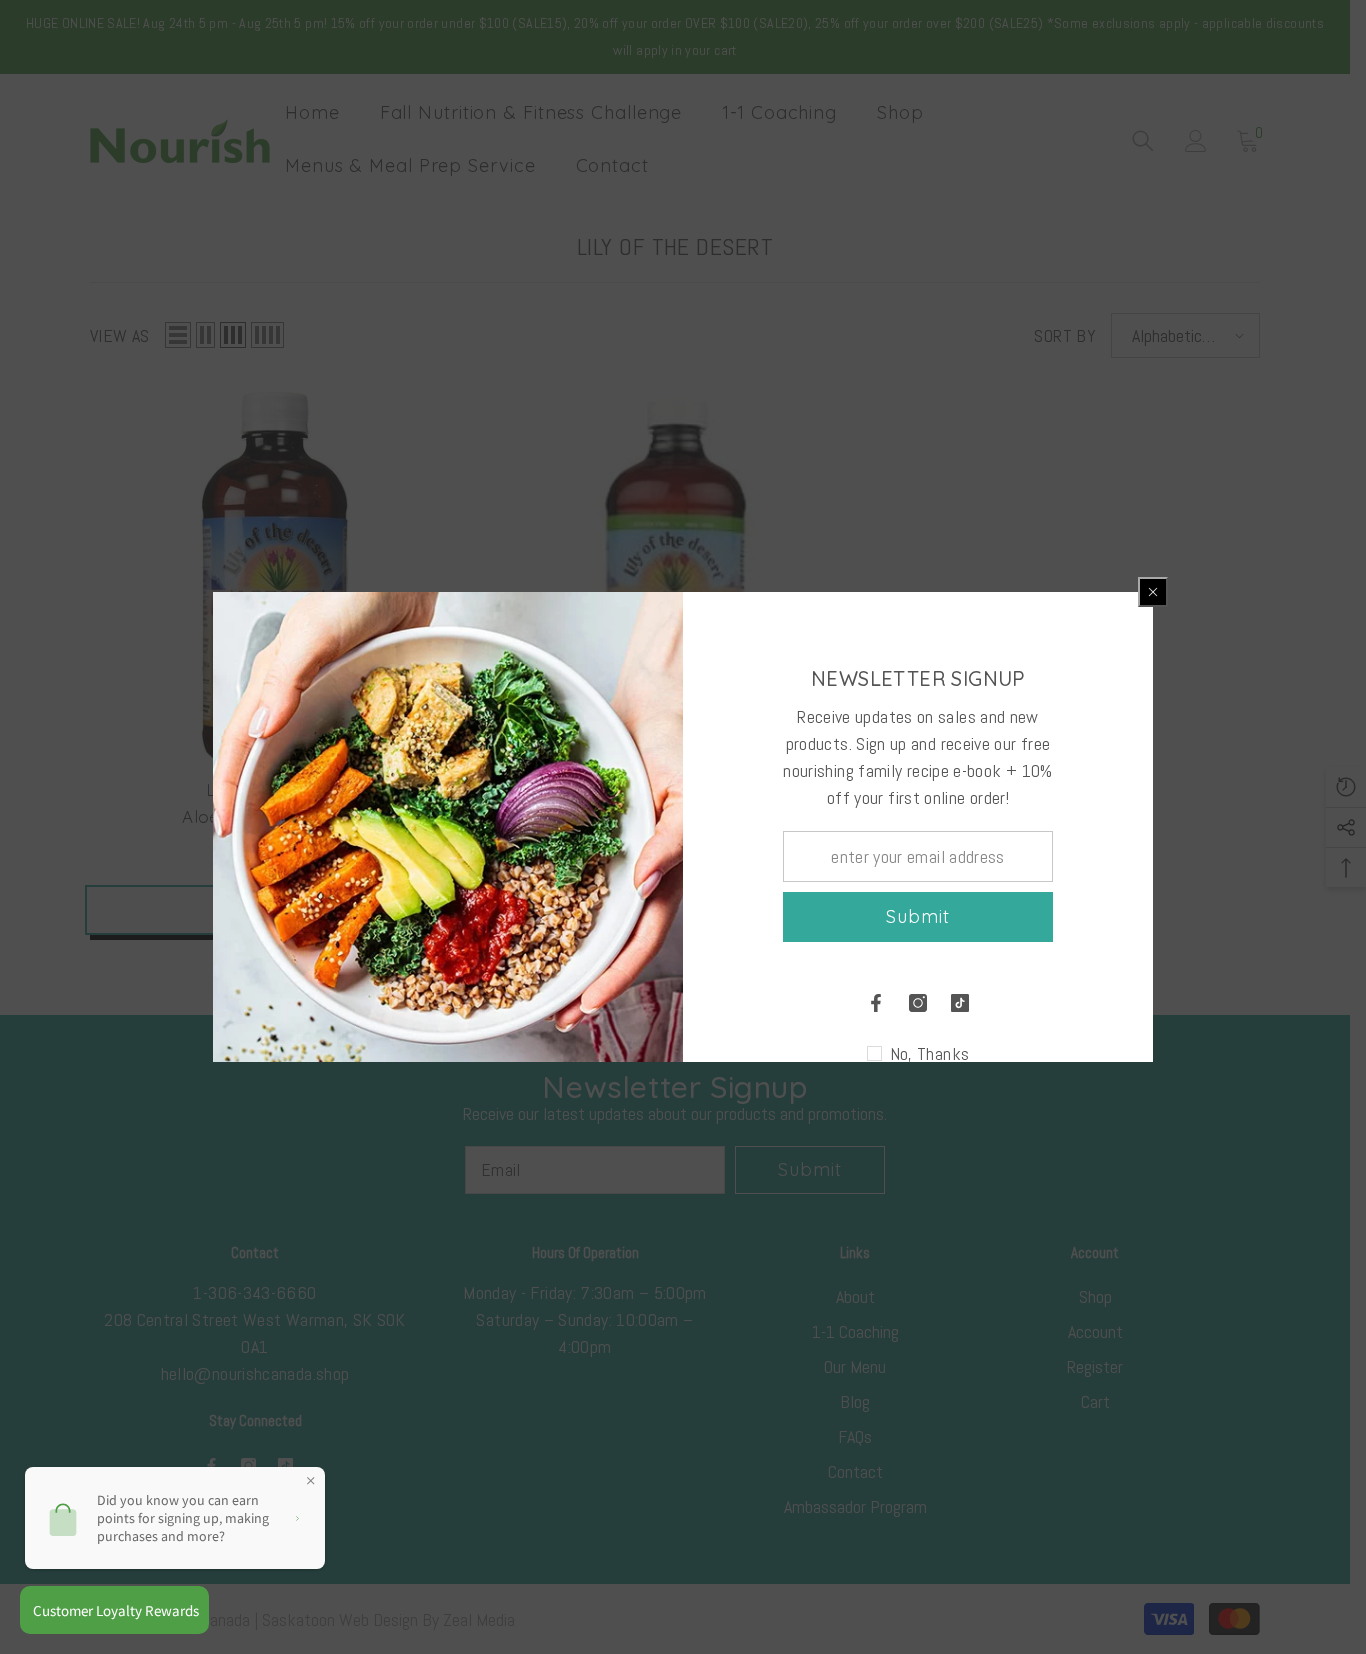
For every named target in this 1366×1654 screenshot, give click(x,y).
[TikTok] (960, 1003)
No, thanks (930, 1054)
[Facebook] (876, 1003)
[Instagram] (918, 1003)
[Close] (1153, 592)
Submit (917, 916)
